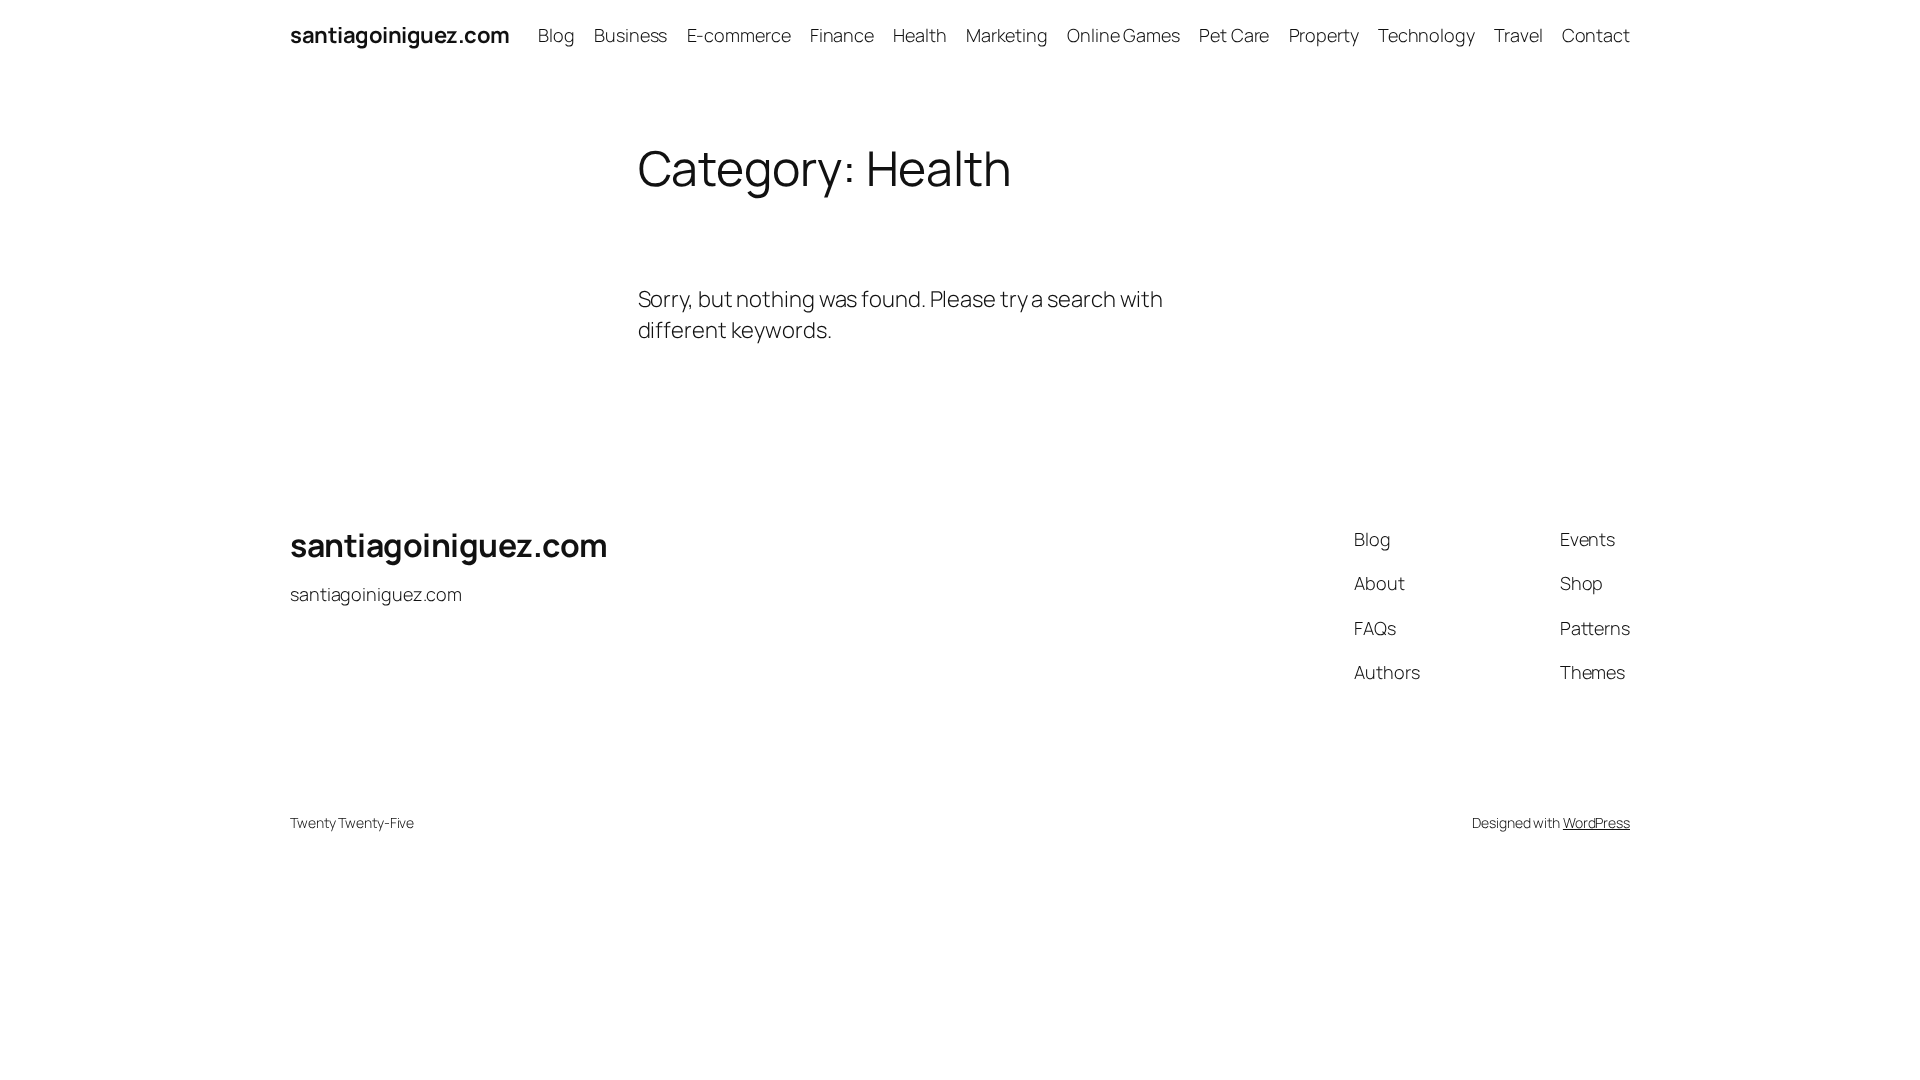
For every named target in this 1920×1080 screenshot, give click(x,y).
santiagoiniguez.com (400, 35)
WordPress (1596, 822)
